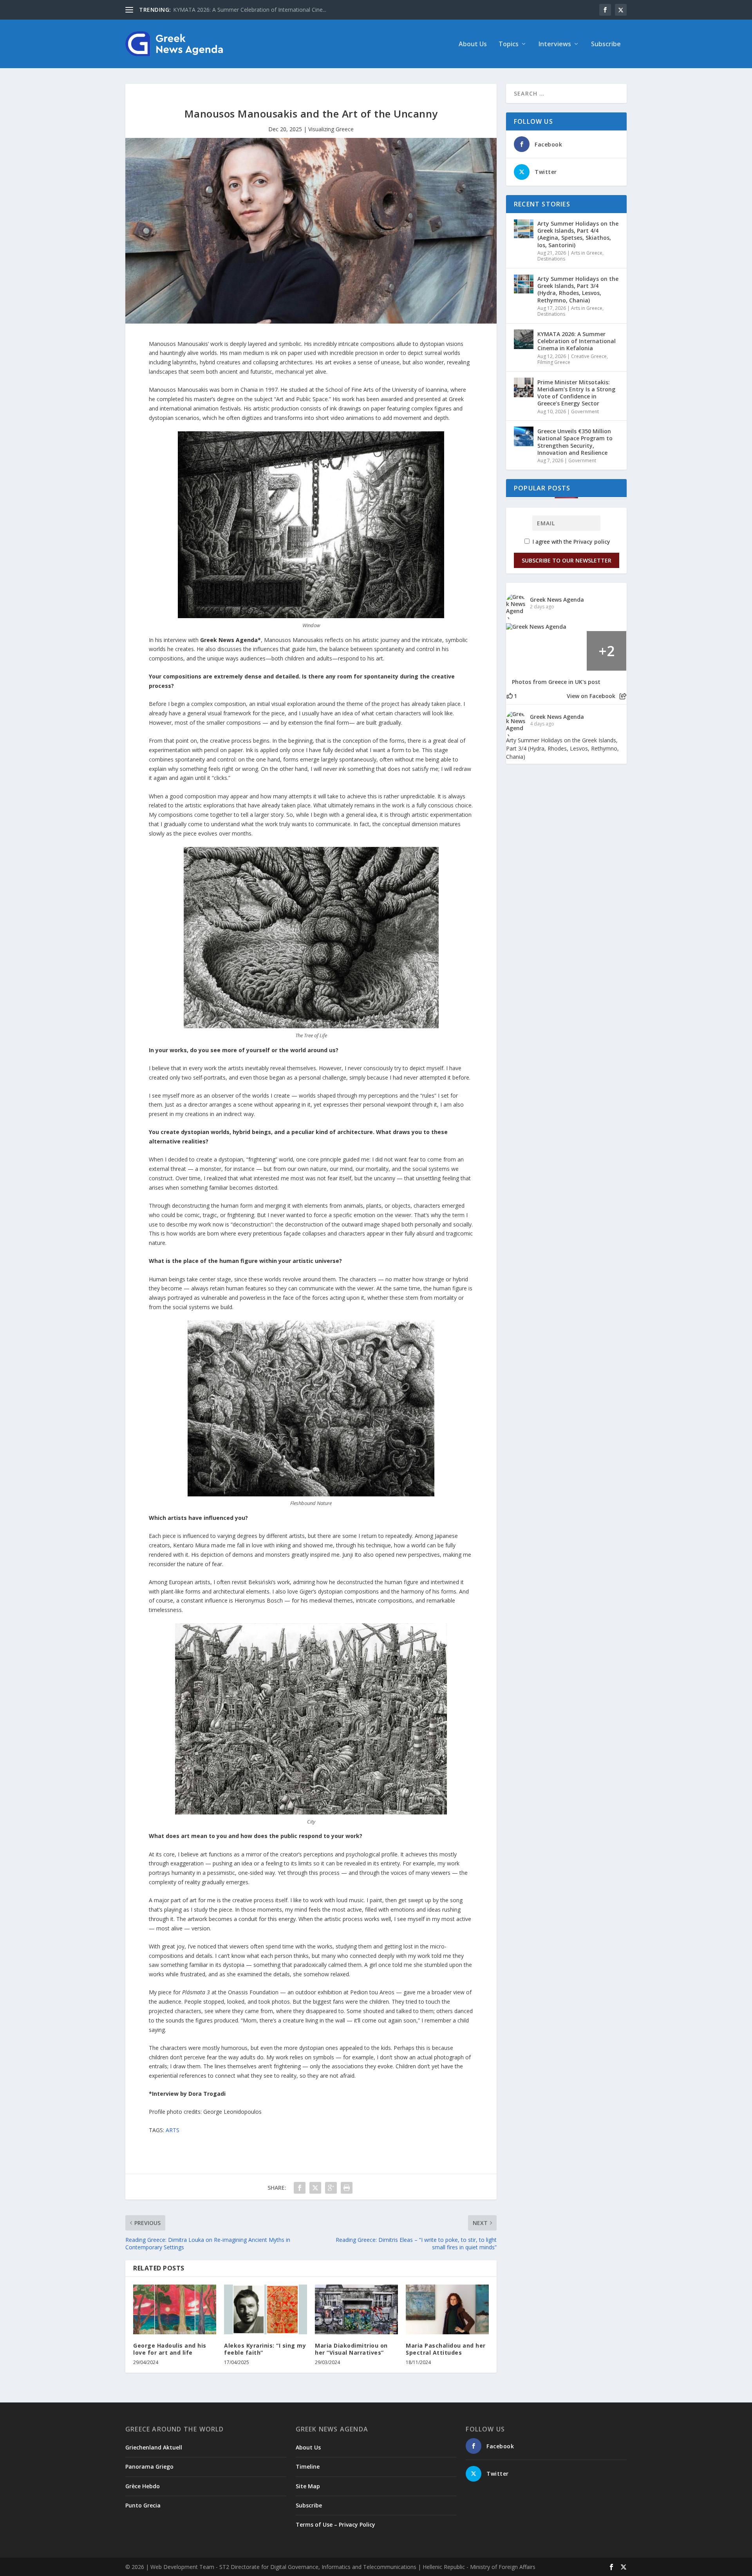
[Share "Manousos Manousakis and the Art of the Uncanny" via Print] (347, 2188)
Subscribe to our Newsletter (567, 560)
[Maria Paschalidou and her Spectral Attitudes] (447, 2309)
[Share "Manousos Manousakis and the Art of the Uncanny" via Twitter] (315, 2188)
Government (585, 412)
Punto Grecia (143, 2505)
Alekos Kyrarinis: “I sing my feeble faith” (265, 2349)
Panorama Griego (149, 2467)
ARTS (173, 2130)
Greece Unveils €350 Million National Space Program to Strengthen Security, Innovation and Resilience (575, 442)
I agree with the (570, 542)
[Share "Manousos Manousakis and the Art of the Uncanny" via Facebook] (300, 2188)
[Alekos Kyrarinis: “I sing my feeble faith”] (266, 2309)
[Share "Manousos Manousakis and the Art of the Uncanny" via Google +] (331, 2188)
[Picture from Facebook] (526, 651)
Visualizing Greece (331, 129)
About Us (473, 44)
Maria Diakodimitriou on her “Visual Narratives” (351, 2349)
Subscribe (606, 44)
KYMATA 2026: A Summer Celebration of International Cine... (250, 10)
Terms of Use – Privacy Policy (335, 2524)
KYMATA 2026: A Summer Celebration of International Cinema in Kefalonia (577, 341)
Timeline (308, 2467)
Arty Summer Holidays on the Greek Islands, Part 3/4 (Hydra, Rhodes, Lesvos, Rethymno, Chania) (578, 289)
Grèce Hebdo (143, 2486)
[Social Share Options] (623, 696)
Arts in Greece (587, 253)
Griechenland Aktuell (154, 2447)
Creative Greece (589, 356)
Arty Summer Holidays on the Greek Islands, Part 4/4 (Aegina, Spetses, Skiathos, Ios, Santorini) (578, 234)
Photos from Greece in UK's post (556, 682)
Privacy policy (592, 542)
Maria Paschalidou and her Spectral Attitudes (446, 2349)
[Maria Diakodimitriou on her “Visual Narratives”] (356, 2309)
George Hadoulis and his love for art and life (170, 2349)
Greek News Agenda (557, 600)
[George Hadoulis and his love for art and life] (175, 2309)
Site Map (308, 2486)
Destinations (551, 259)
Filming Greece (554, 362)
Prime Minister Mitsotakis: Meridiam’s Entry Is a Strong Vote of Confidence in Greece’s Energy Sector (576, 393)
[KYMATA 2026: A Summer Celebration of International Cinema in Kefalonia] (524, 339)
